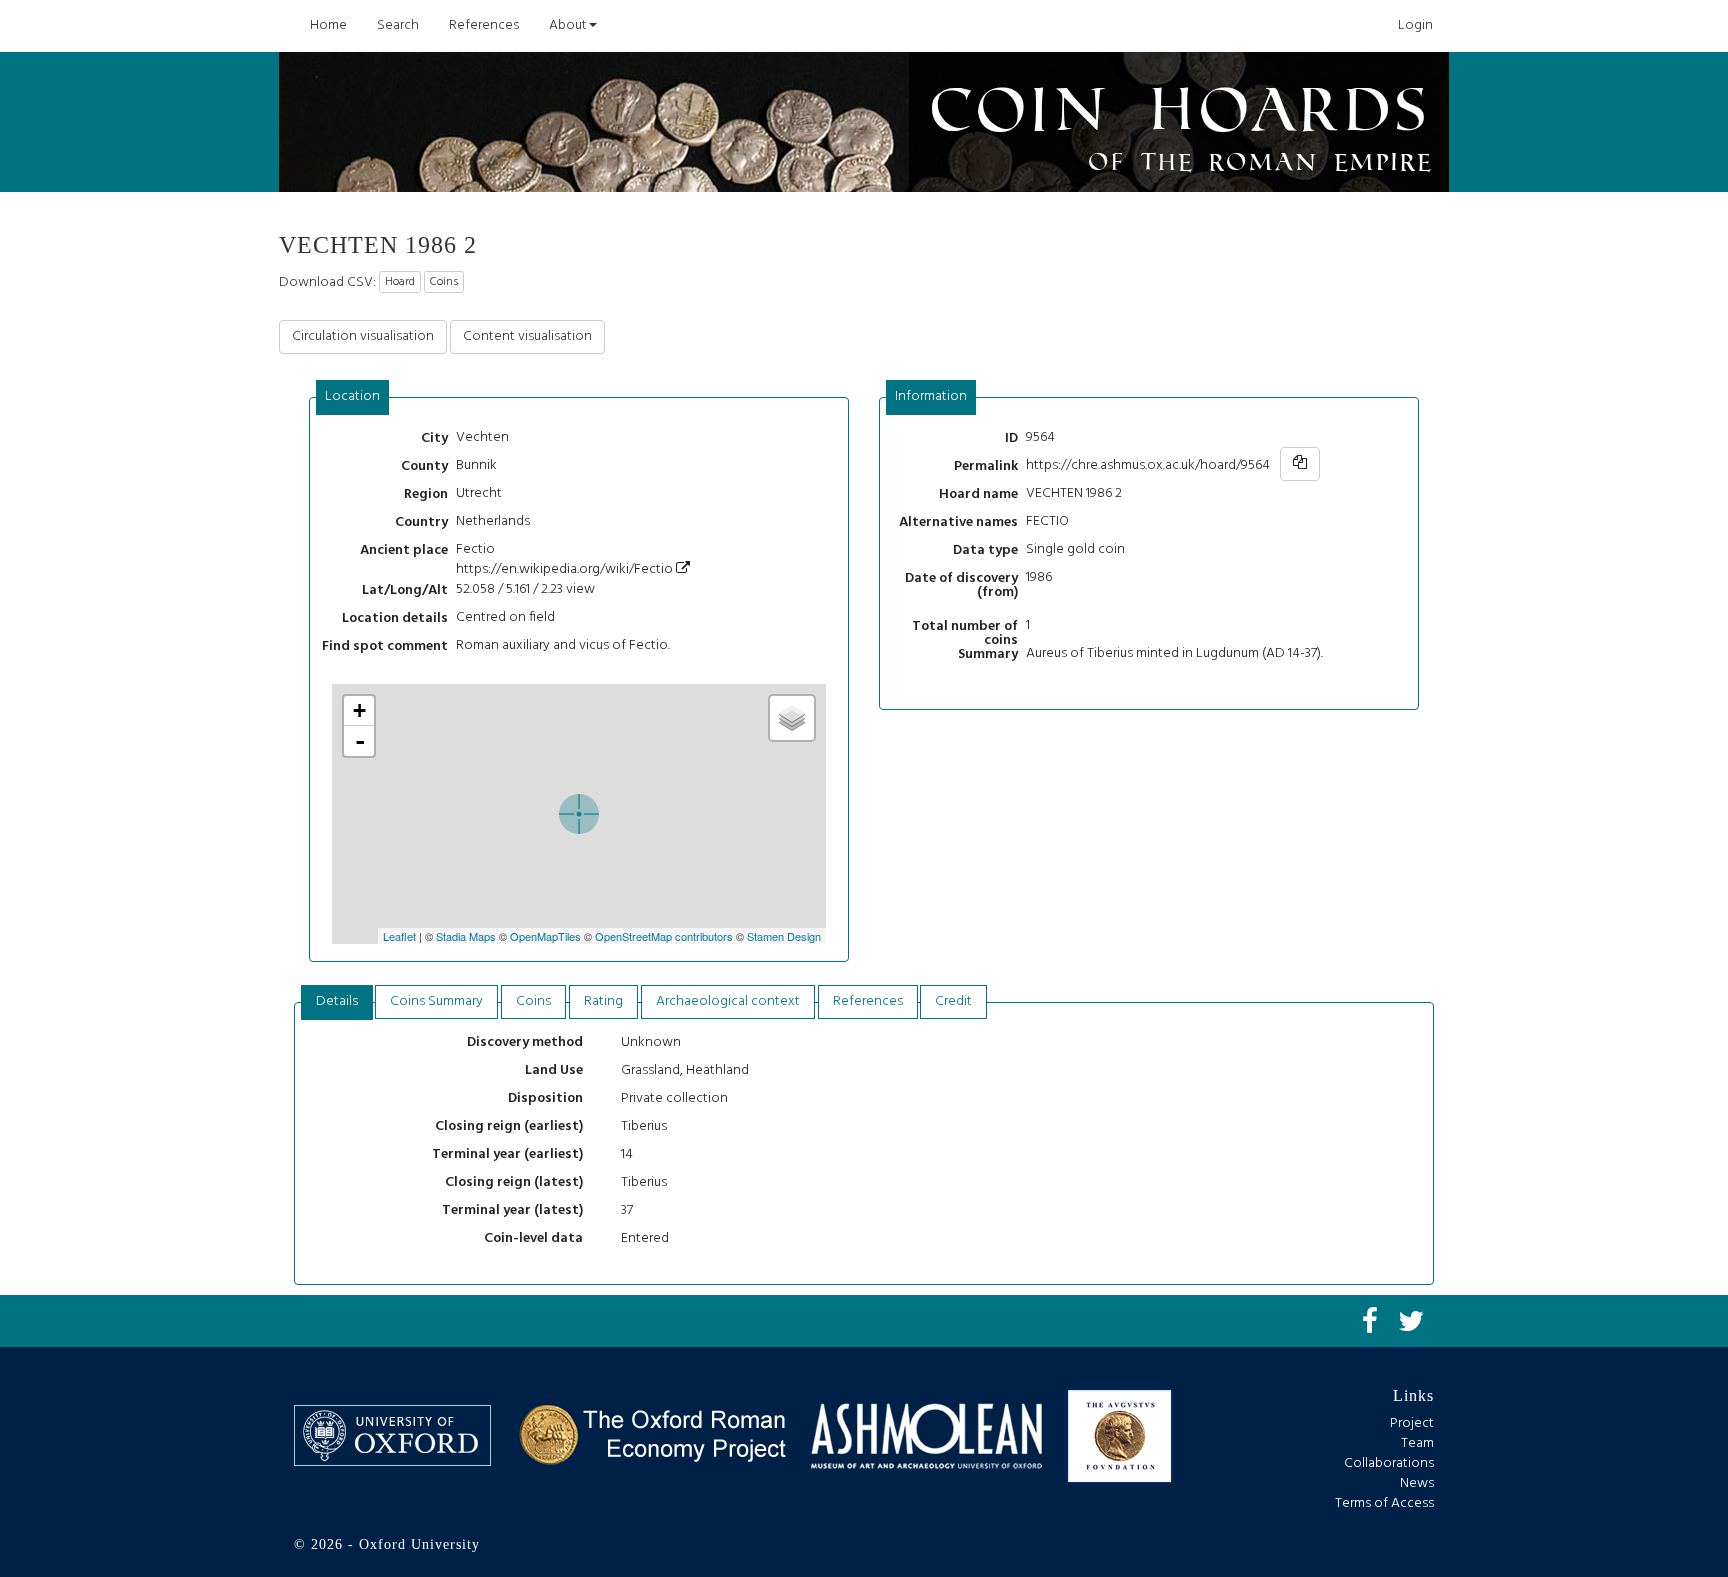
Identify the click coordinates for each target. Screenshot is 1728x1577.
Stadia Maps (466, 936)
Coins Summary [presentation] (436, 1001)
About (568, 25)
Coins (444, 282)
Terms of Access (1384, 1503)
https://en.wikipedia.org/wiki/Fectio (566, 569)
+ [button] (359, 710)
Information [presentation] (931, 396)
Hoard (400, 282)
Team (1417, 1443)
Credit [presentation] (953, 1001)
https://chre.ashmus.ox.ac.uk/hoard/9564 (1148, 465)
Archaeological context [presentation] (728, 1001)
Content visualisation (527, 336)
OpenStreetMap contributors (664, 936)
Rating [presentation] (603, 1001)
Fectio (475, 549)
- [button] (360, 741)
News (1417, 1483)
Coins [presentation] (533, 1001)
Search (398, 25)
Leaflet (399, 936)
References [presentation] (868, 1001)
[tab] (353, 397)
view (580, 589)
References (484, 25)
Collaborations (1389, 1463)
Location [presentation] (352, 396)
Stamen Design (784, 936)
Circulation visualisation (363, 336)
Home (328, 25)
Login (1415, 25)
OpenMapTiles (545, 936)
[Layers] (792, 718)
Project (1412, 1423)
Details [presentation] (337, 1001)
